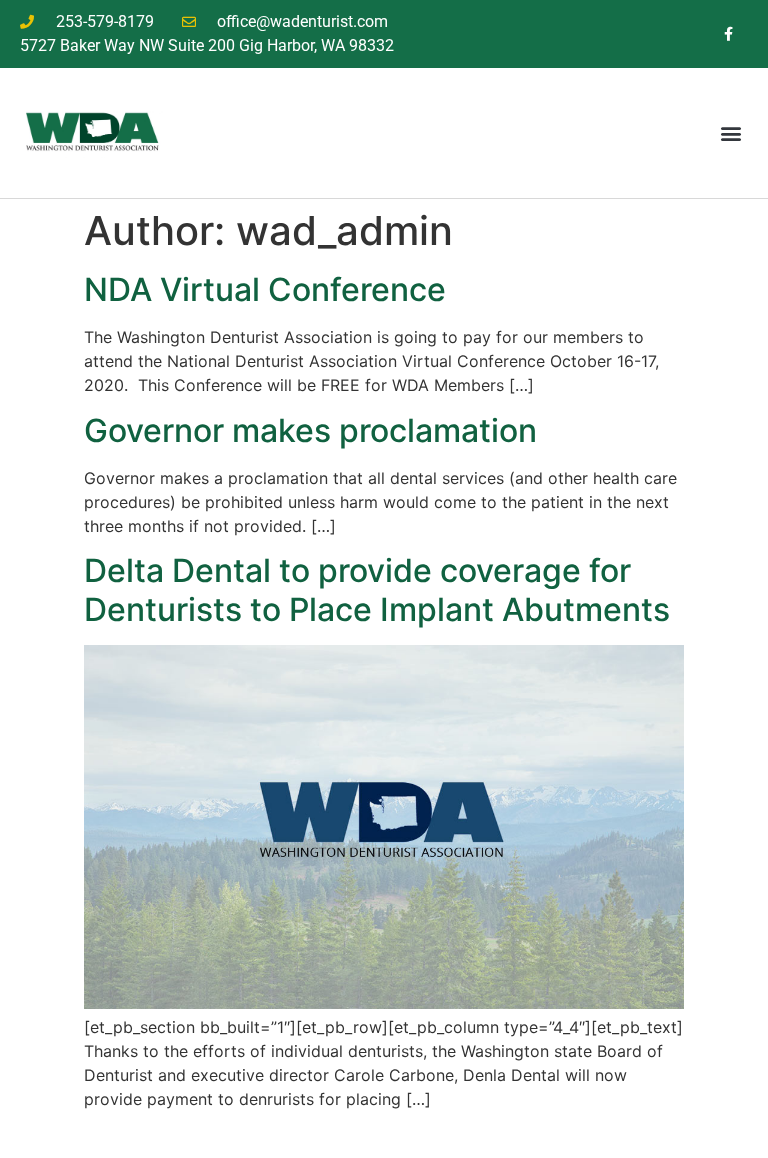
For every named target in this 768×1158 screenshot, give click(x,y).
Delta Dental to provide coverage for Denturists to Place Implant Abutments (377, 589)
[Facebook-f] (728, 33)
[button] (731, 132)
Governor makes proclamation (310, 430)
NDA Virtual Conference (265, 289)
